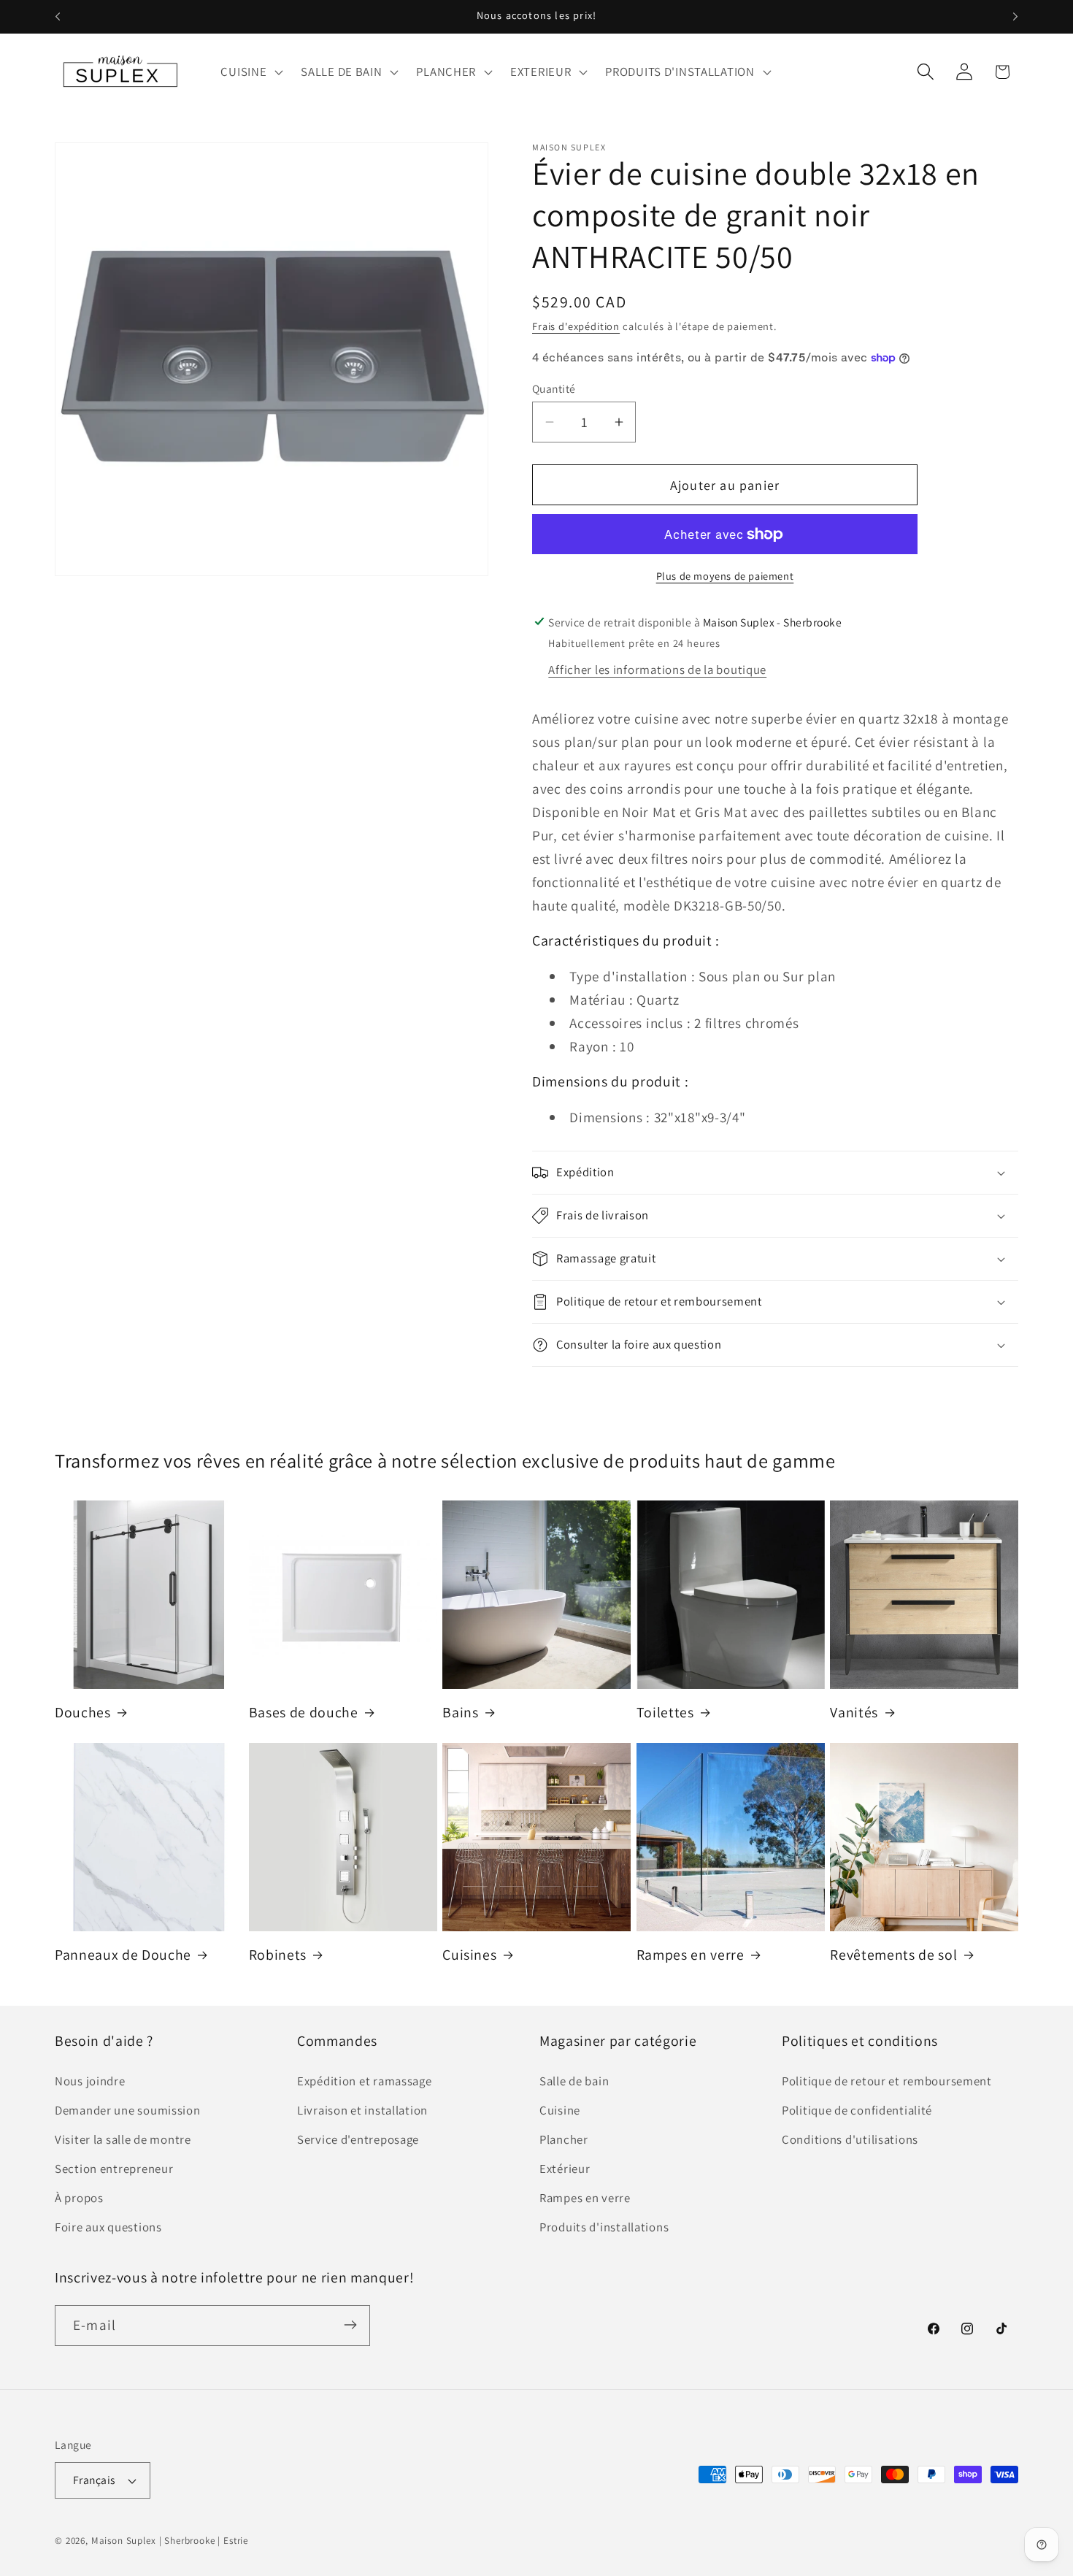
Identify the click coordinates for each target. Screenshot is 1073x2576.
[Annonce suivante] (1015, 17)
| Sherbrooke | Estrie (204, 2541)
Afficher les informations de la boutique (657, 670)
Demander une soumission (128, 2110)
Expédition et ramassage (365, 2081)
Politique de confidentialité (857, 2110)
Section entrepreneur (114, 2169)
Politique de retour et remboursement (887, 2081)
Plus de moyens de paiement (725, 576)
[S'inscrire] (350, 2325)
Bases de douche (304, 1713)
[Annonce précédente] (58, 17)
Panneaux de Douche (123, 1955)
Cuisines (469, 1955)
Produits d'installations (604, 2227)
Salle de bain (574, 2081)
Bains (460, 1713)
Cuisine (560, 2110)
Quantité (554, 388)
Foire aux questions (108, 2227)
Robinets (278, 1955)
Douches (83, 1713)
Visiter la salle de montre (123, 2139)
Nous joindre (90, 2081)
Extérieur (565, 2169)
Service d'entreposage (358, 2139)
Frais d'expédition (576, 326)
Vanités (854, 1713)
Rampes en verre (691, 1955)
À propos (79, 2198)
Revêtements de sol (893, 1955)
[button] (250, 72)
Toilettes (665, 1713)
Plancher (564, 2139)
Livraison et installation (362, 2110)
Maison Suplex (124, 2541)
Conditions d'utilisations (850, 2139)
